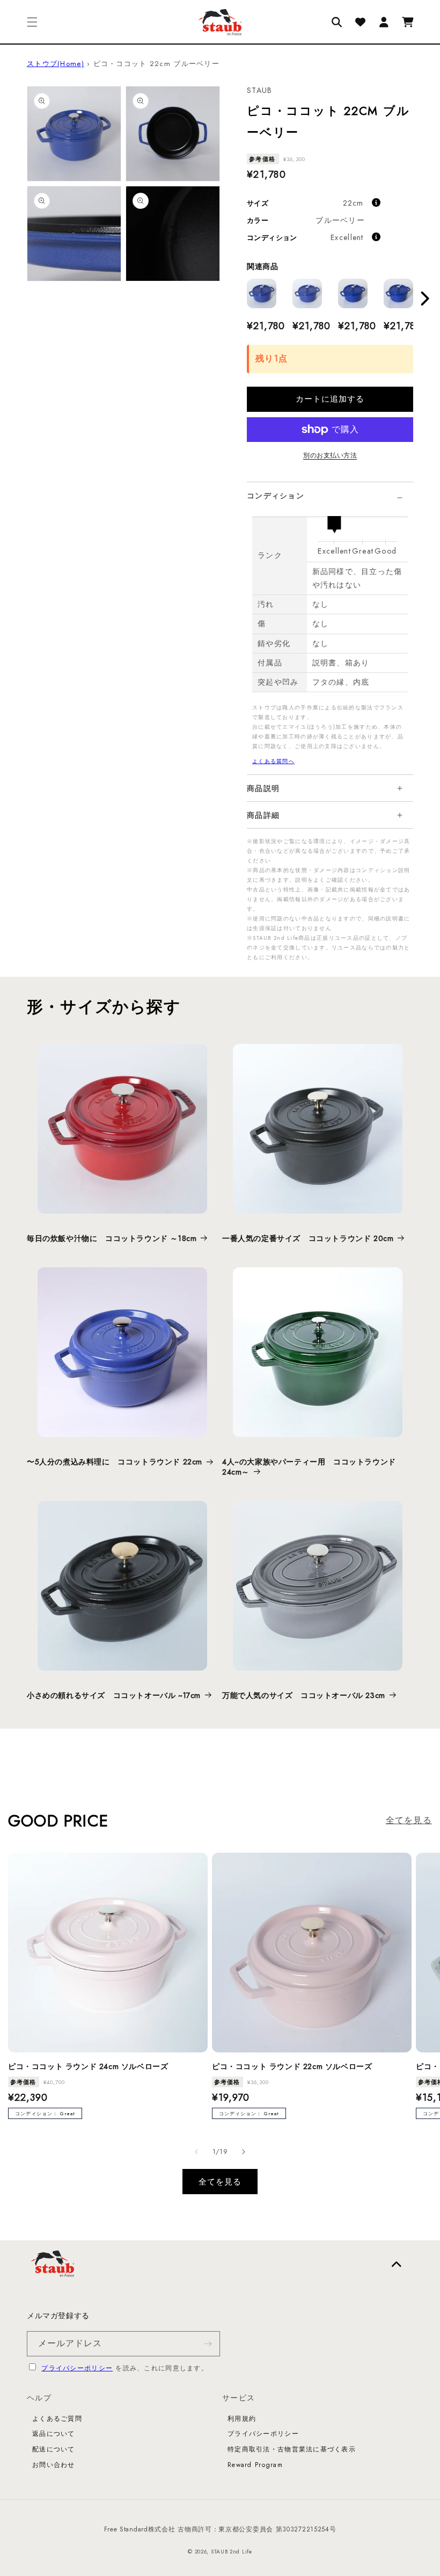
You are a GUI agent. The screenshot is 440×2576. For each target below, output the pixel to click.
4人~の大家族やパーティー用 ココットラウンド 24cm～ (309, 1467)
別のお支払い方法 (330, 455)
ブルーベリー (340, 220)
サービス (239, 2398)
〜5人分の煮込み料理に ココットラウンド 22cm (115, 1462)
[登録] (208, 2344)
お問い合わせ (54, 2465)
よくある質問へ (273, 761)
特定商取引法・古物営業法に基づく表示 (292, 2449)
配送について (54, 2449)
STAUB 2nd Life (232, 2552)
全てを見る (409, 1820)
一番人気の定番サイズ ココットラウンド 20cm (308, 1238)
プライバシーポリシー (77, 2368)
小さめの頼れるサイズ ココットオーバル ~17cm (114, 1695)
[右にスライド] (244, 2152)
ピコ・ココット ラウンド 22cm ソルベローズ (292, 2066)
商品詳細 (263, 815)
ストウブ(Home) (56, 64)
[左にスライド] (196, 2152)
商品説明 (263, 788)
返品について (54, 2434)
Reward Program (255, 2465)
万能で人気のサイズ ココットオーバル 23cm (304, 1695)
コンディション (276, 496)
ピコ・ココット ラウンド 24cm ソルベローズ (88, 2066)
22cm (353, 203)
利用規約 (242, 2419)
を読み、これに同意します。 (125, 2368)
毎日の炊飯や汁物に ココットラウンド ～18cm (112, 1238)
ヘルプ (39, 2398)
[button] (32, 22)
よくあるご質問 (57, 2419)
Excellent (347, 237)
